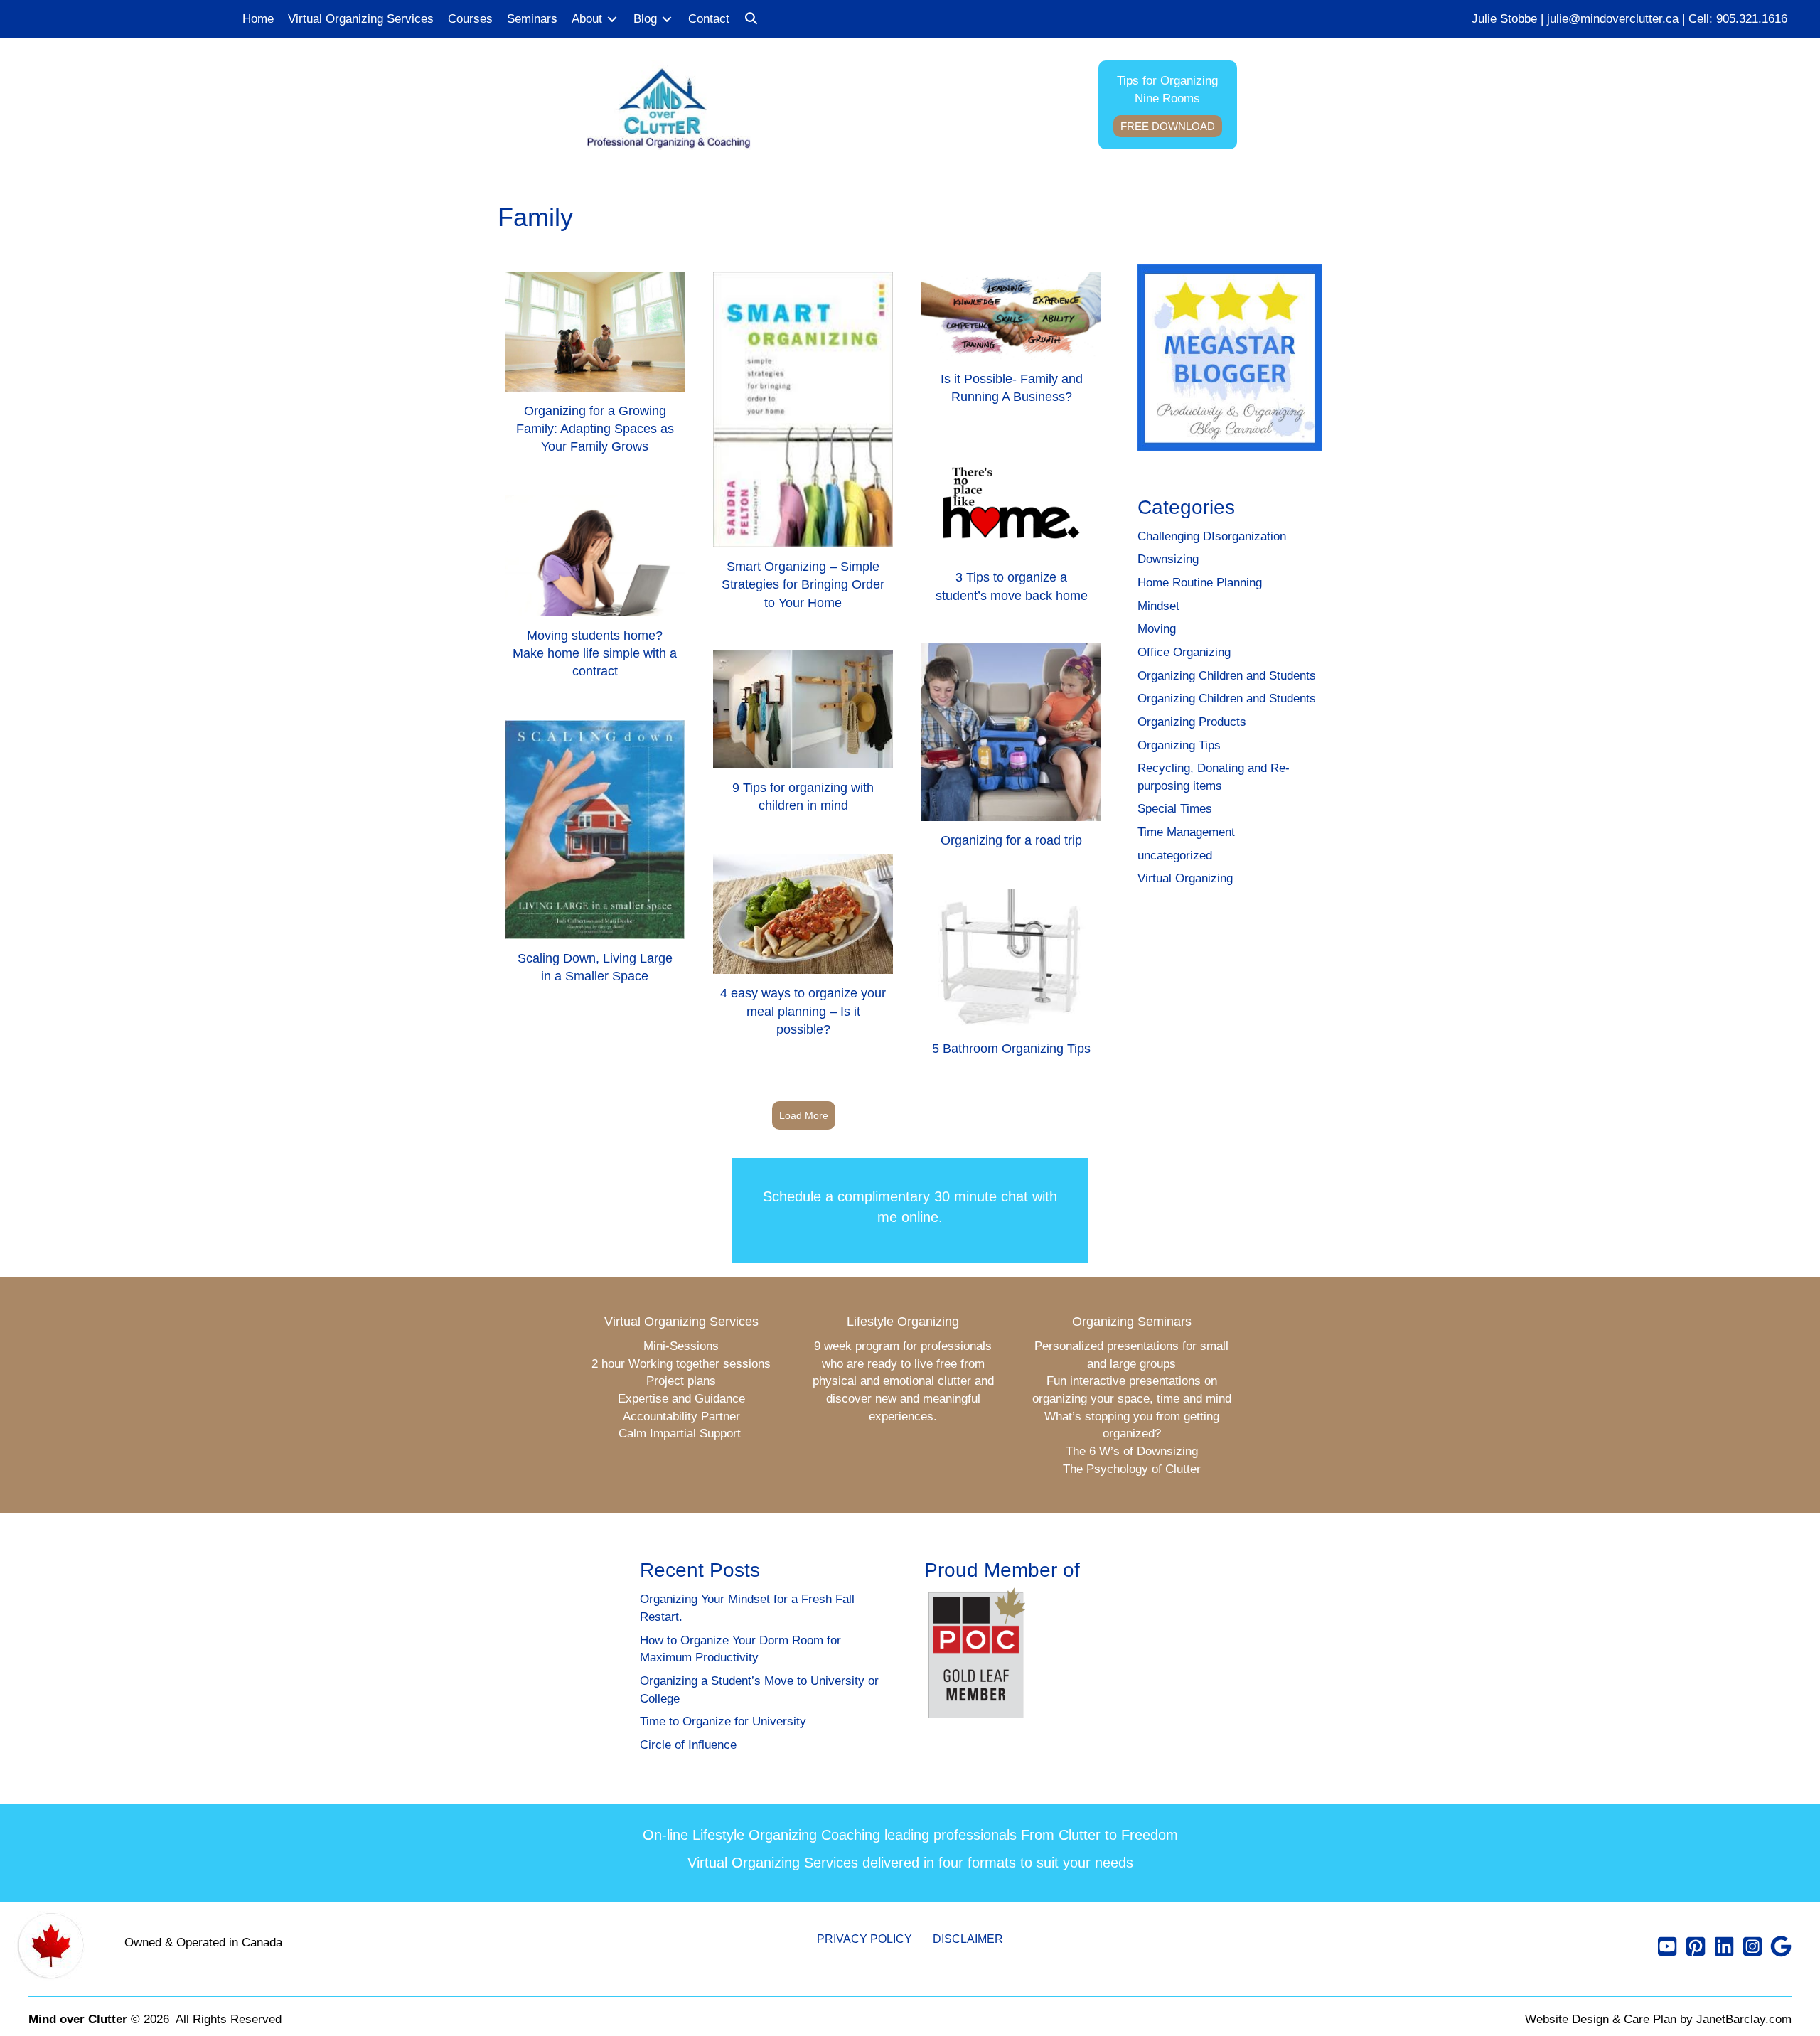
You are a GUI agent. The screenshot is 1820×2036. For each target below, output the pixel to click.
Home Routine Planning (1200, 583)
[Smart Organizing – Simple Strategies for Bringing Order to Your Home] (803, 447)
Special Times (1175, 809)
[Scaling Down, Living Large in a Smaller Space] (595, 858)
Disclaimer (968, 1939)
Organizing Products (1192, 722)
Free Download (1168, 126)
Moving (1157, 629)
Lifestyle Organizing (903, 1322)
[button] (751, 20)
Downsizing (1168, 559)
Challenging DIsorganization (1212, 536)
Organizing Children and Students (1227, 676)
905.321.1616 (1752, 19)
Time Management (1186, 832)
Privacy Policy (864, 1939)
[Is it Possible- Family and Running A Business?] (1011, 344)
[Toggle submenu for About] (612, 20)
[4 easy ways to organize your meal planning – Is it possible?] (803, 952)
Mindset (1158, 606)
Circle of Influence (688, 1745)
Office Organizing (1184, 652)
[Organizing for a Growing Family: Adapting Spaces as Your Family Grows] (595, 369)
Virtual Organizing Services (681, 1322)
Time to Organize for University (723, 1721)
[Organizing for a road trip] (1011, 752)
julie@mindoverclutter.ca (1613, 19)
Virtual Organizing (1185, 878)
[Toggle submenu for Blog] (667, 20)
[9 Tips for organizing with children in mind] (803, 738)
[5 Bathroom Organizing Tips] (1011, 979)
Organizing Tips (1179, 745)
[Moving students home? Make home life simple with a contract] (595, 593)
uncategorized (1175, 856)
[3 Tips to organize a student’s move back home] (1011, 530)
